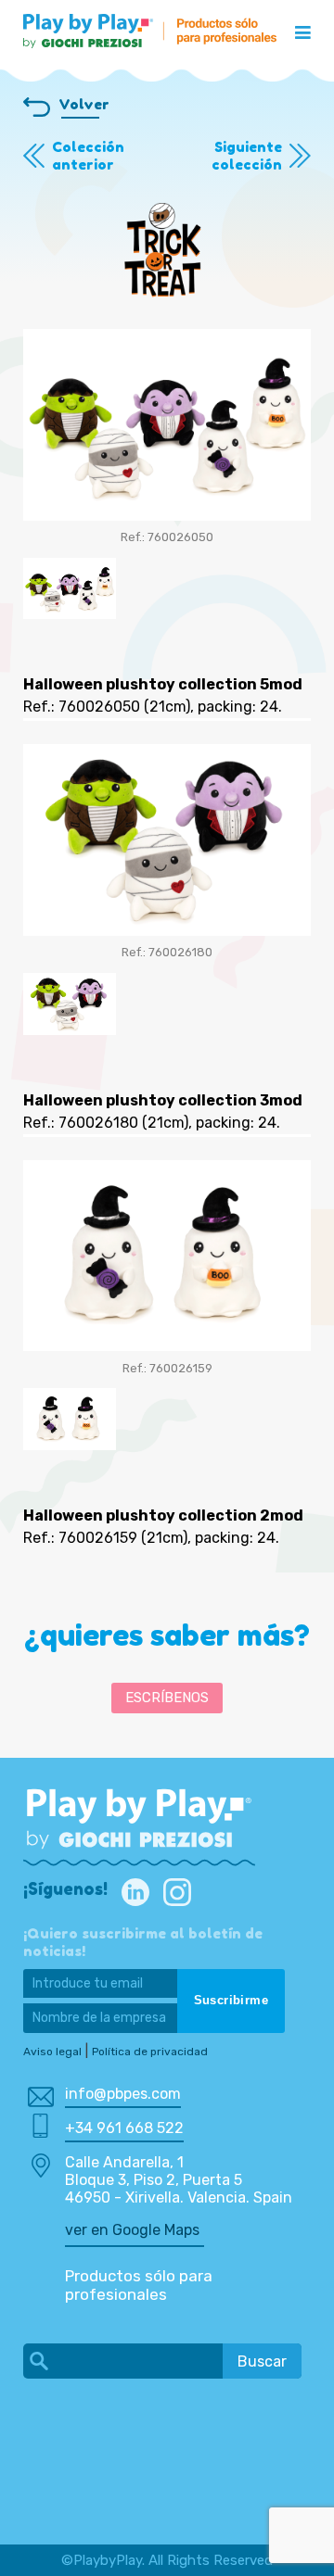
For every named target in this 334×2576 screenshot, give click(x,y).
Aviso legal (52, 2052)
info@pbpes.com (123, 2094)
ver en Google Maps (132, 2230)
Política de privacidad (150, 2052)
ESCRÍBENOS (167, 1698)
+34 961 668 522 (124, 2128)
